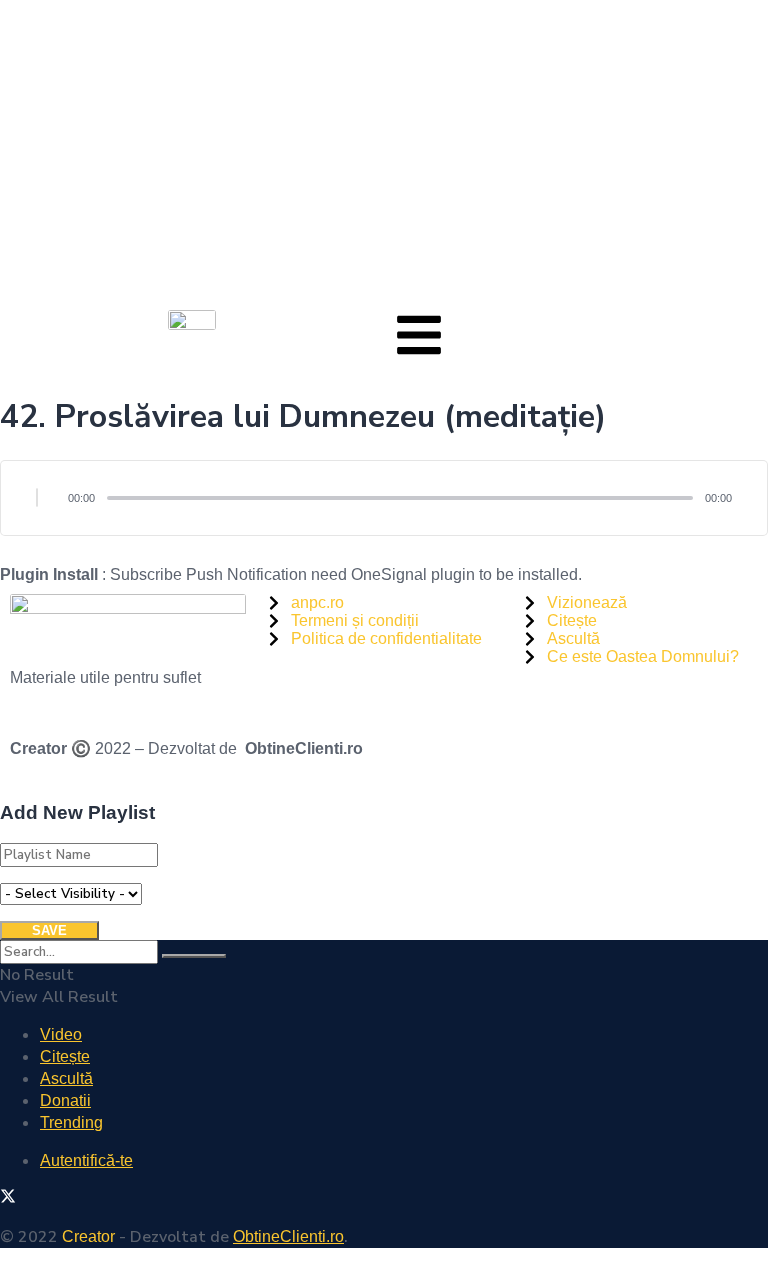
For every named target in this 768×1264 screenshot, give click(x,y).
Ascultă (66, 1078)
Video (61, 1034)
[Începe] (37, 498)
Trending (71, 1122)
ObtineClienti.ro (304, 748)
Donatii (65, 1100)
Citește (65, 1056)
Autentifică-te (86, 1160)
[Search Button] (194, 956)
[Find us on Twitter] (8, 1198)
